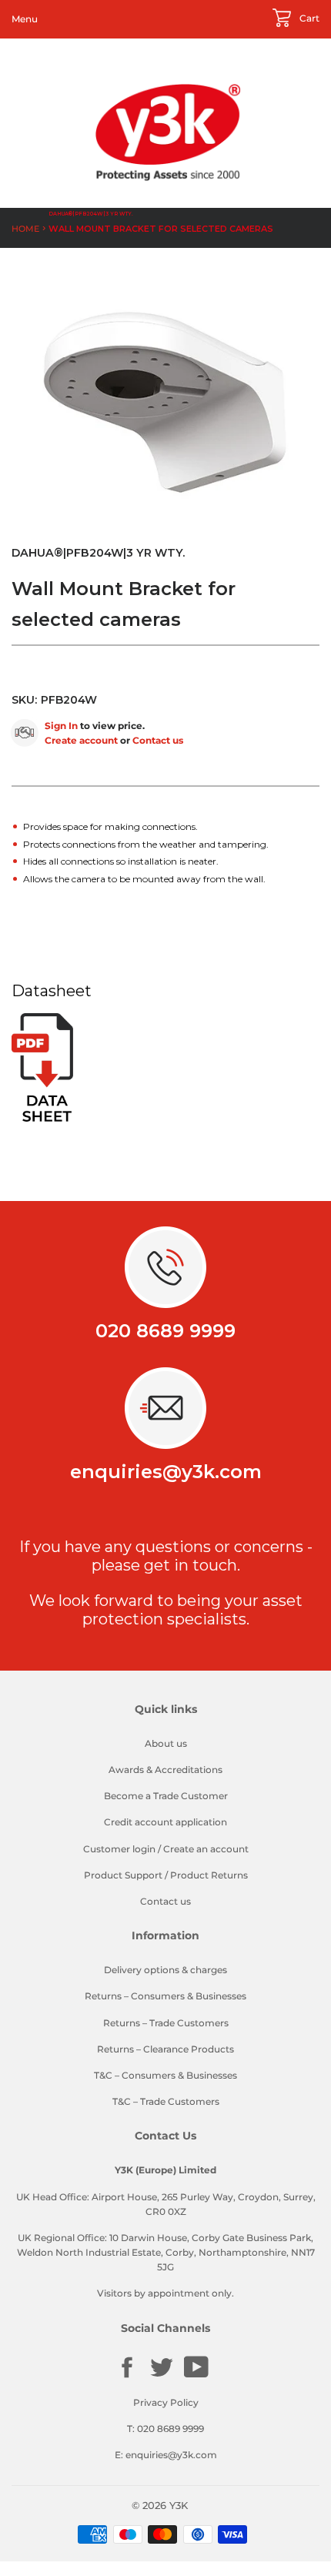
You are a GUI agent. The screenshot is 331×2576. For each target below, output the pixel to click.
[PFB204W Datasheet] (42, 1118)
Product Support (123, 1875)
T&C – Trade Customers (166, 2101)
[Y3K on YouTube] (196, 2375)
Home (25, 229)
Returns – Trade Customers (166, 2023)
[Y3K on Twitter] (162, 2376)
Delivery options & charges (165, 1970)
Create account (81, 740)
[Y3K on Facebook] (127, 2376)
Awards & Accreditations (165, 1770)
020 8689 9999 (165, 1331)
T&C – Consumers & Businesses (165, 2075)
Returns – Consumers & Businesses (165, 1996)
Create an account (206, 1849)
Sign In (61, 726)
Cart (308, 18)
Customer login (119, 1849)
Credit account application (165, 1822)
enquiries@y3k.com (166, 1472)
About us (166, 1743)
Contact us (158, 740)
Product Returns (209, 1875)
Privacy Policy (166, 2402)
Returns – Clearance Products (165, 2049)
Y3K (179, 2505)
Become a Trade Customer (166, 1796)
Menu (25, 19)
